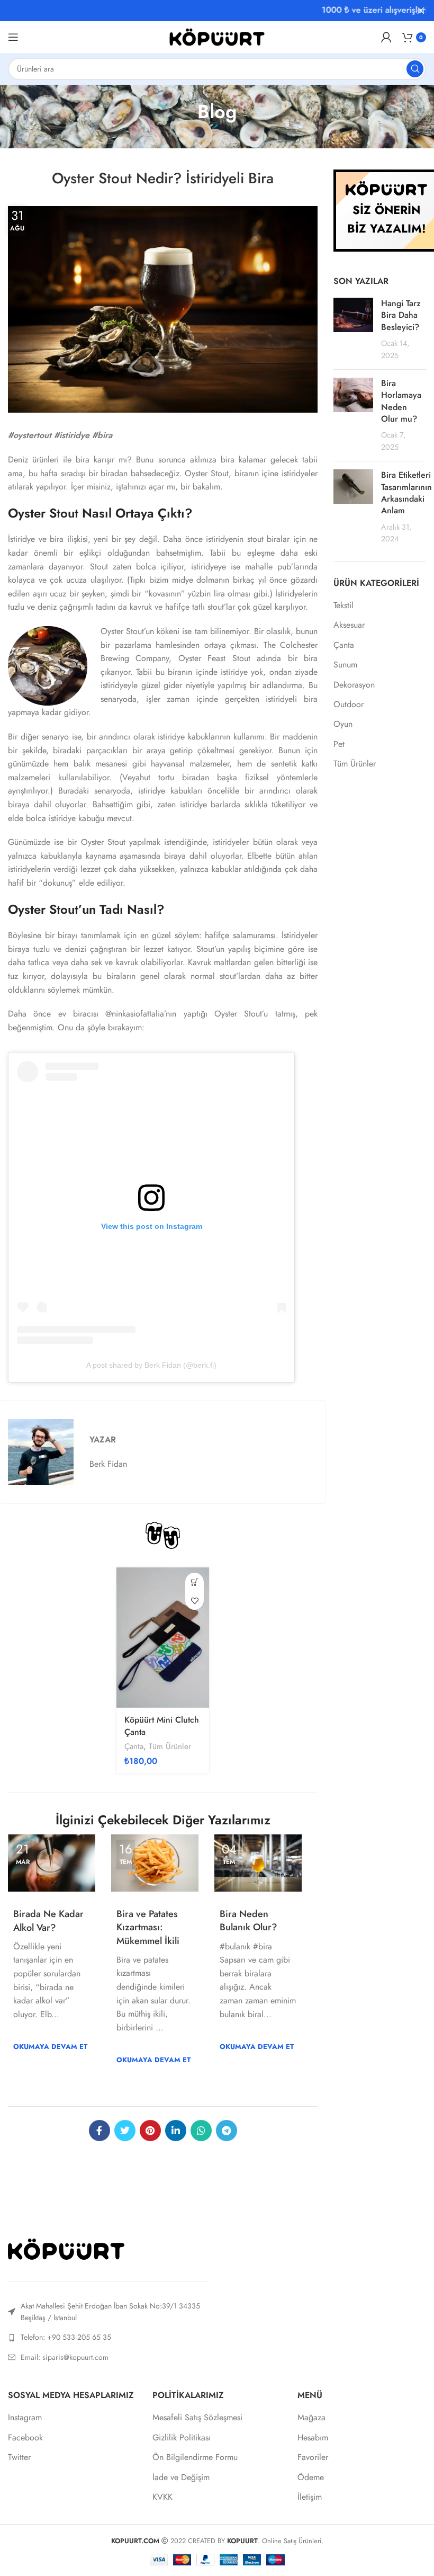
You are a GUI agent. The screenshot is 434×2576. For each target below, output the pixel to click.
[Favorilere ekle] (195, 1601)
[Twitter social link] (125, 2131)
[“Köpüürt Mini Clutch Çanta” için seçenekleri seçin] (195, 1582)
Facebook (25, 2438)
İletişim (310, 2497)
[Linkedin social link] (176, 2131)
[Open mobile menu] (13, 37)
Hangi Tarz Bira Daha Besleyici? (401, 315)
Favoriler (313, 2457)
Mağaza (311, 2418)
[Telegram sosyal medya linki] (227, 2131)
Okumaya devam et (50, 2047)
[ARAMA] (415, 69)
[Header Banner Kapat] (421, 11)
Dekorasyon (354, 685)
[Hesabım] (386, 37)
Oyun (343, 724)
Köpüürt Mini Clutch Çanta (162, 1726)
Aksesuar (349, 625)
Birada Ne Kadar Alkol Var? (48, 1920)
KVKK (162, 2497)
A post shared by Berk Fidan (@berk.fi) (151, 1365)
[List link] (108, 2337)
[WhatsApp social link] (201, 2131)
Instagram (25, 2418)
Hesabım (313, 2438)
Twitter (19, 2457)
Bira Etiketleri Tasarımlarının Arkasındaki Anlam (406, 493)
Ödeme (311, 2477)
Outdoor (349, 705)
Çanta (134, 1747)
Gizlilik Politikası (182, 2438)
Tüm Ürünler (170, 1747)
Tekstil (343, 605)
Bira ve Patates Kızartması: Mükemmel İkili (148, 1927)
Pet (339, 744)
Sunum (345, 665)
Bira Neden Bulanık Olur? (248, 1920)
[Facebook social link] (100, 2131)
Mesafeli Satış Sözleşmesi (197, 2418)
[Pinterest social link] (150, 2131)
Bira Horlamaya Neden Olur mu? (401, 401)
